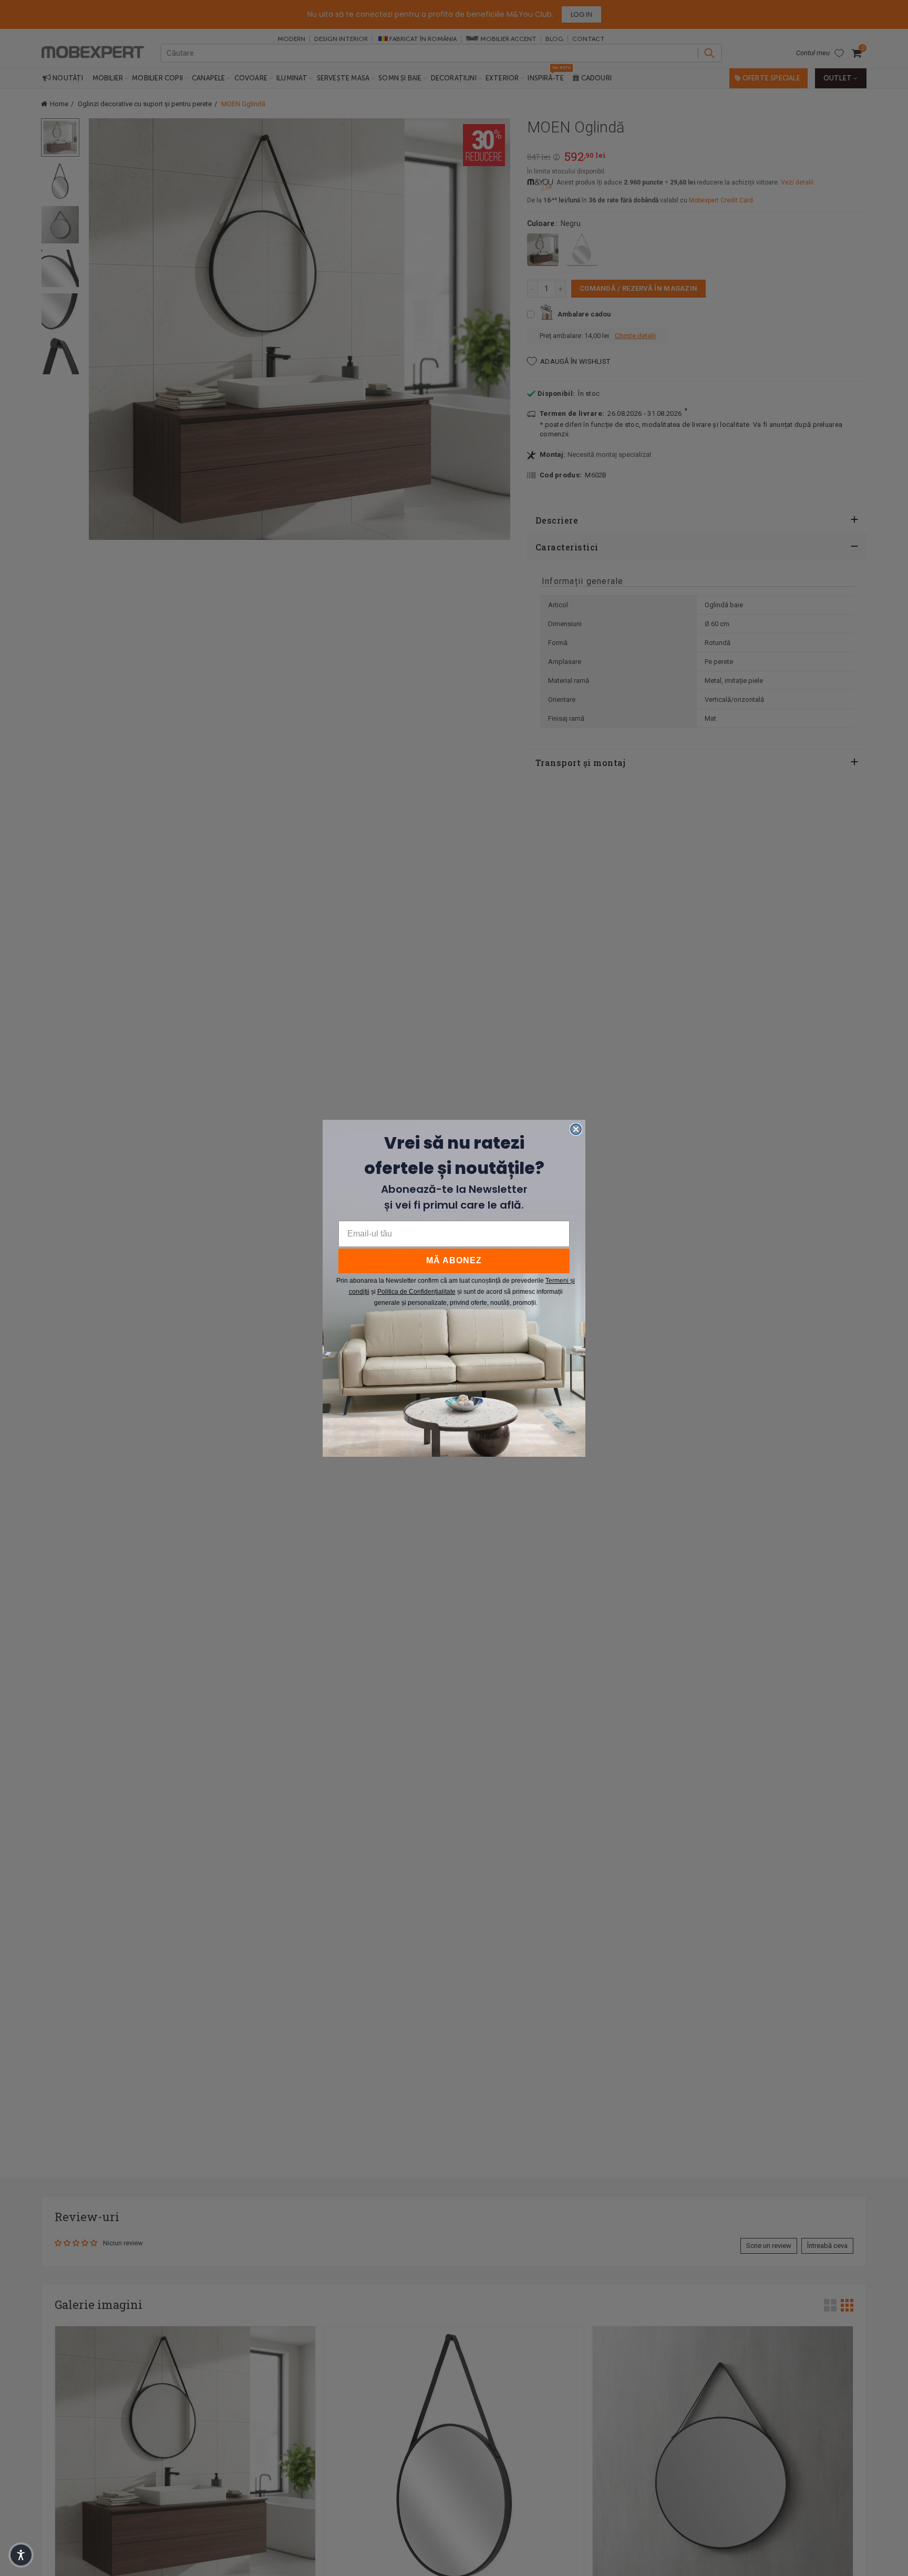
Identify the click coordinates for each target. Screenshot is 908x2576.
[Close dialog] (576, 1129)
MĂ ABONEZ (454, 1260)
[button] (21, 2555)
